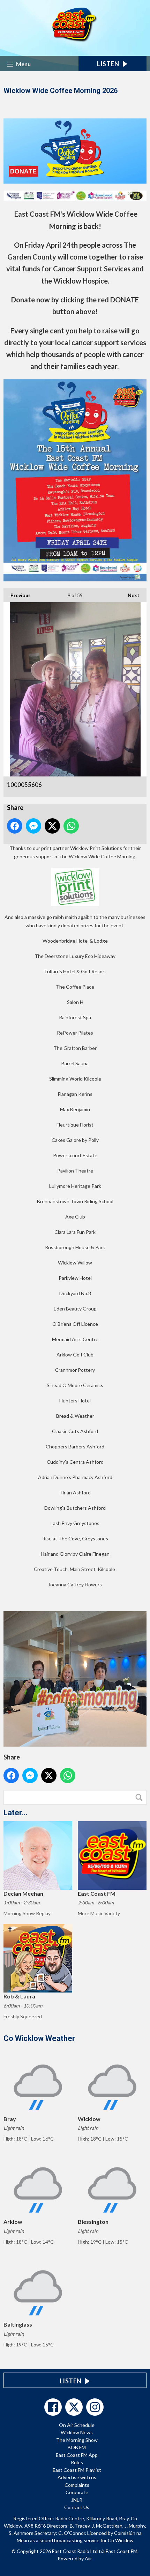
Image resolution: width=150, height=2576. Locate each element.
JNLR (77, 2500)
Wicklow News (77, 2432)
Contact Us (77, 2507)
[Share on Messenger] (33, 826)
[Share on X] (52, 826)
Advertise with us (77, 2477)
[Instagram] (95, 2407)
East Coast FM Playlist (77, 2470)
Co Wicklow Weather (39, 2038)
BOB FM (77, 2447)
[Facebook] (53, 2407)
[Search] (141, 1797)
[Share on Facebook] (15, 826)
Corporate (77, 2492)
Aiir (88, 2558)
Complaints (77, 2485)
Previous (17, 595)
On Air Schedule (77, 2425)
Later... (16, 1813)
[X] (74, 2407)
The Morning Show (77, 2440)
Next (130, 595)
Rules (77, 2462)
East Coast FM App (77, 2455)
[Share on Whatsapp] (71, 826)
